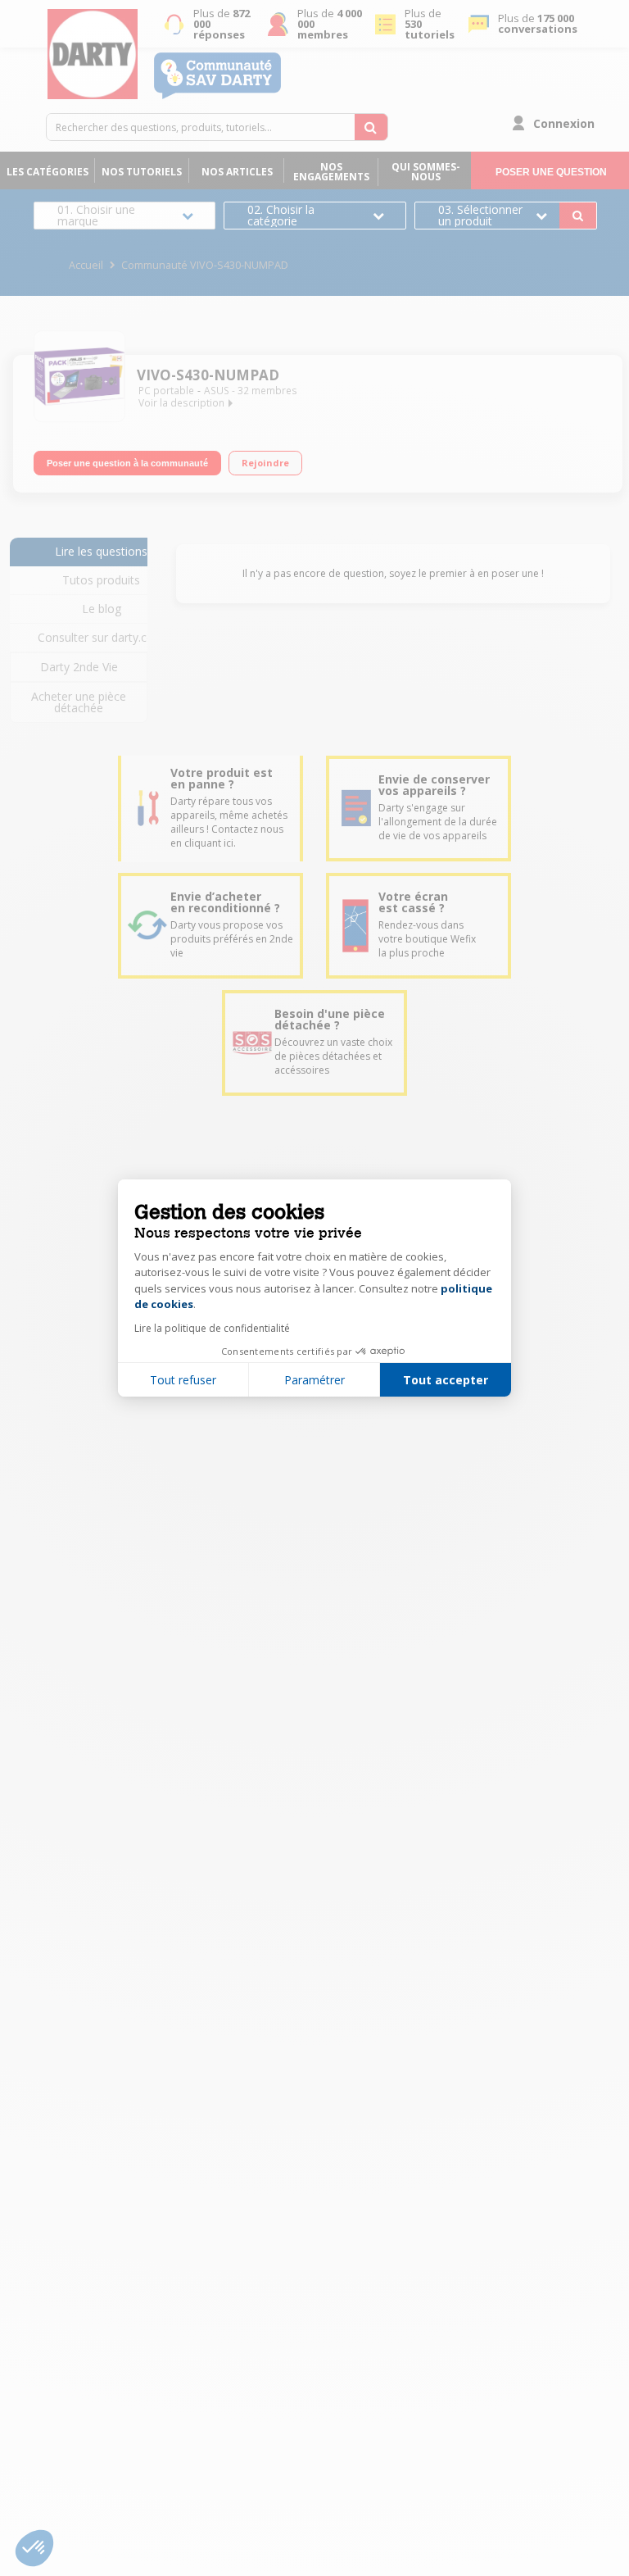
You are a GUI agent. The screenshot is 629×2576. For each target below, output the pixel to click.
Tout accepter (446, 1380)
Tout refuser (183, 1380)
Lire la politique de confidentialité (212, 1328)
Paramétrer (314, 1380)
